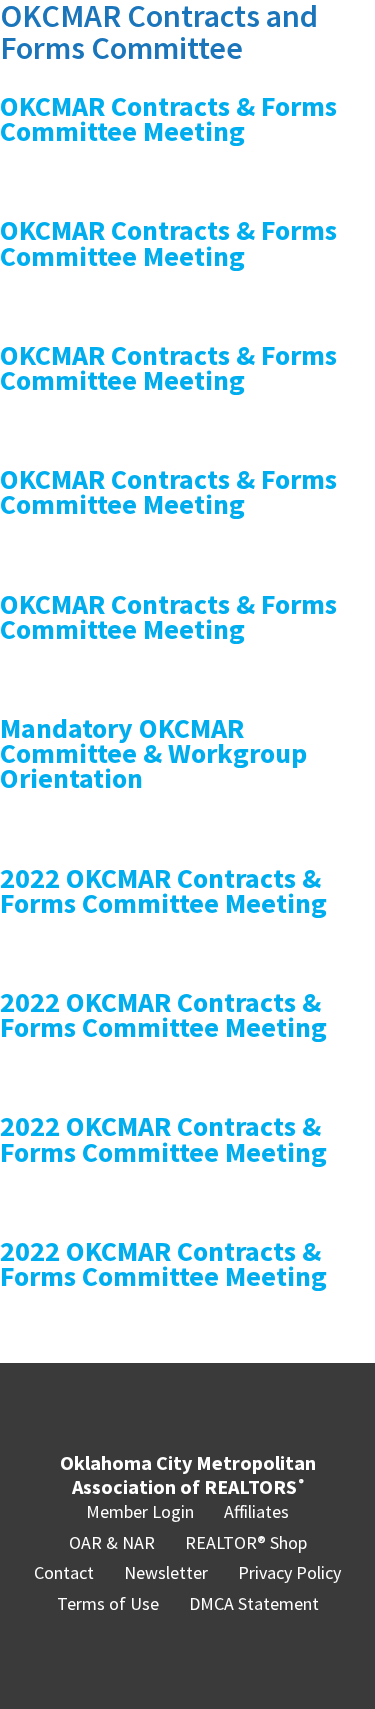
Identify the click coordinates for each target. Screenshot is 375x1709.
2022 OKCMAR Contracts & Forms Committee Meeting (163, 890)
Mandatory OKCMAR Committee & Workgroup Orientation (153, 753)
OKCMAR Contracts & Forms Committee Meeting (168, 118)
